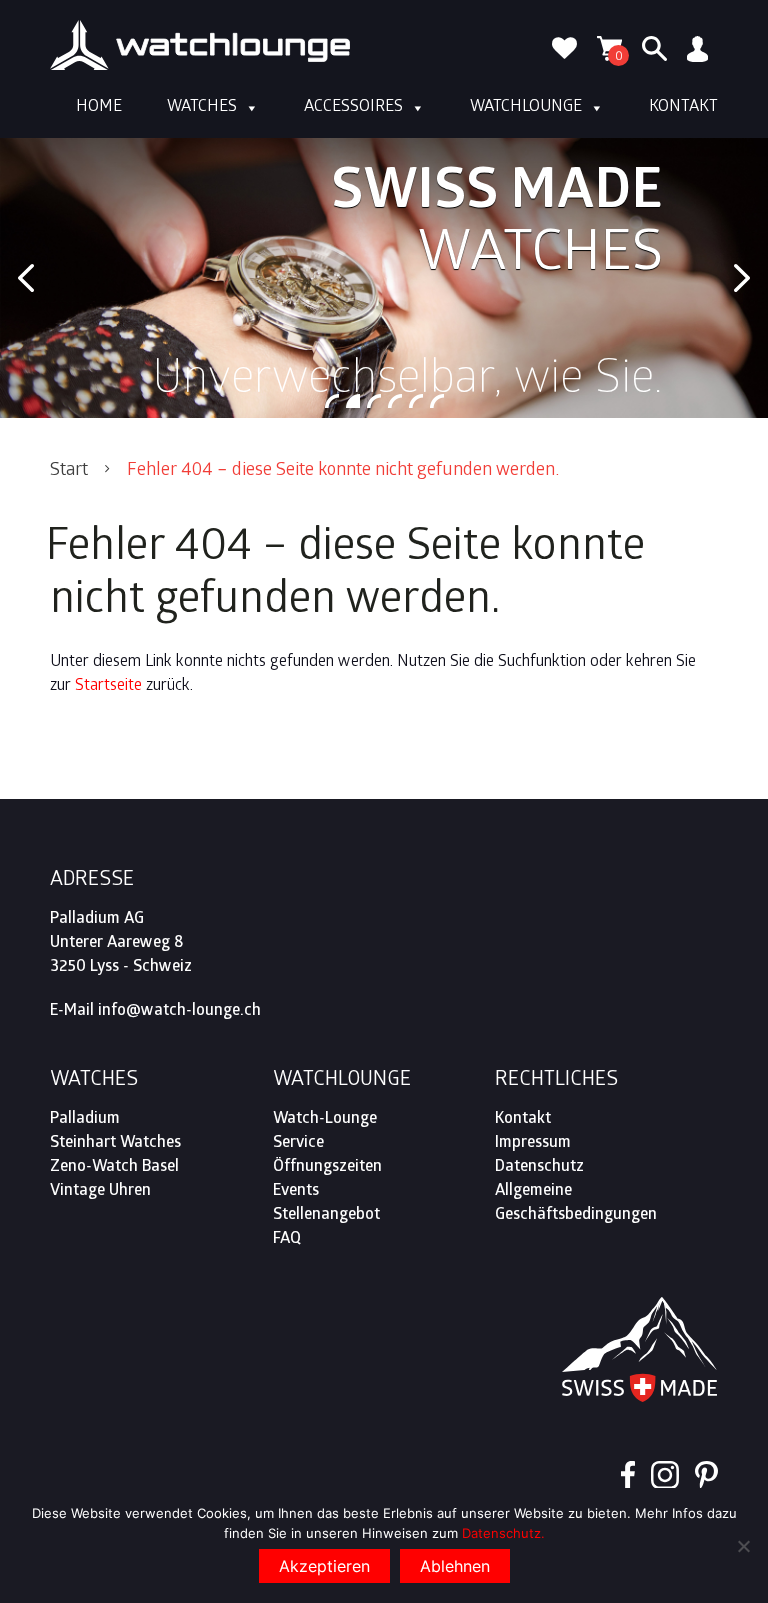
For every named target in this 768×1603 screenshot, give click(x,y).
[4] (395, 401)
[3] (374, 401)
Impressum (533, 1143)
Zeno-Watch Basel (114, 1167)
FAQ (287, 1239)
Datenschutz (539, 1167)
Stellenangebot (326, 1215)
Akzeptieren (324, 1566)
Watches (202, 107)
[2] (353, 401)
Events (296, 1191)
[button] (26, 278)
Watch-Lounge (325, 1119)
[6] (437, 401)
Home (99, 107)
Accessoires (353, 107)
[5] (416, 401)
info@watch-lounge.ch (179, 1011)
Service (298, 1143)
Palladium (85, 1119)
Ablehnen (455, 1566)
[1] (332, 401)
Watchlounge (526, 107)
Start (69, 471)
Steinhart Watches (115, 1143)
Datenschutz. (503, 1533)
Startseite (108, 686)
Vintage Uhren (100, 1191)
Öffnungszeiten (327, 1167)
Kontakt (683, 107)
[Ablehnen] (743, 1546)
